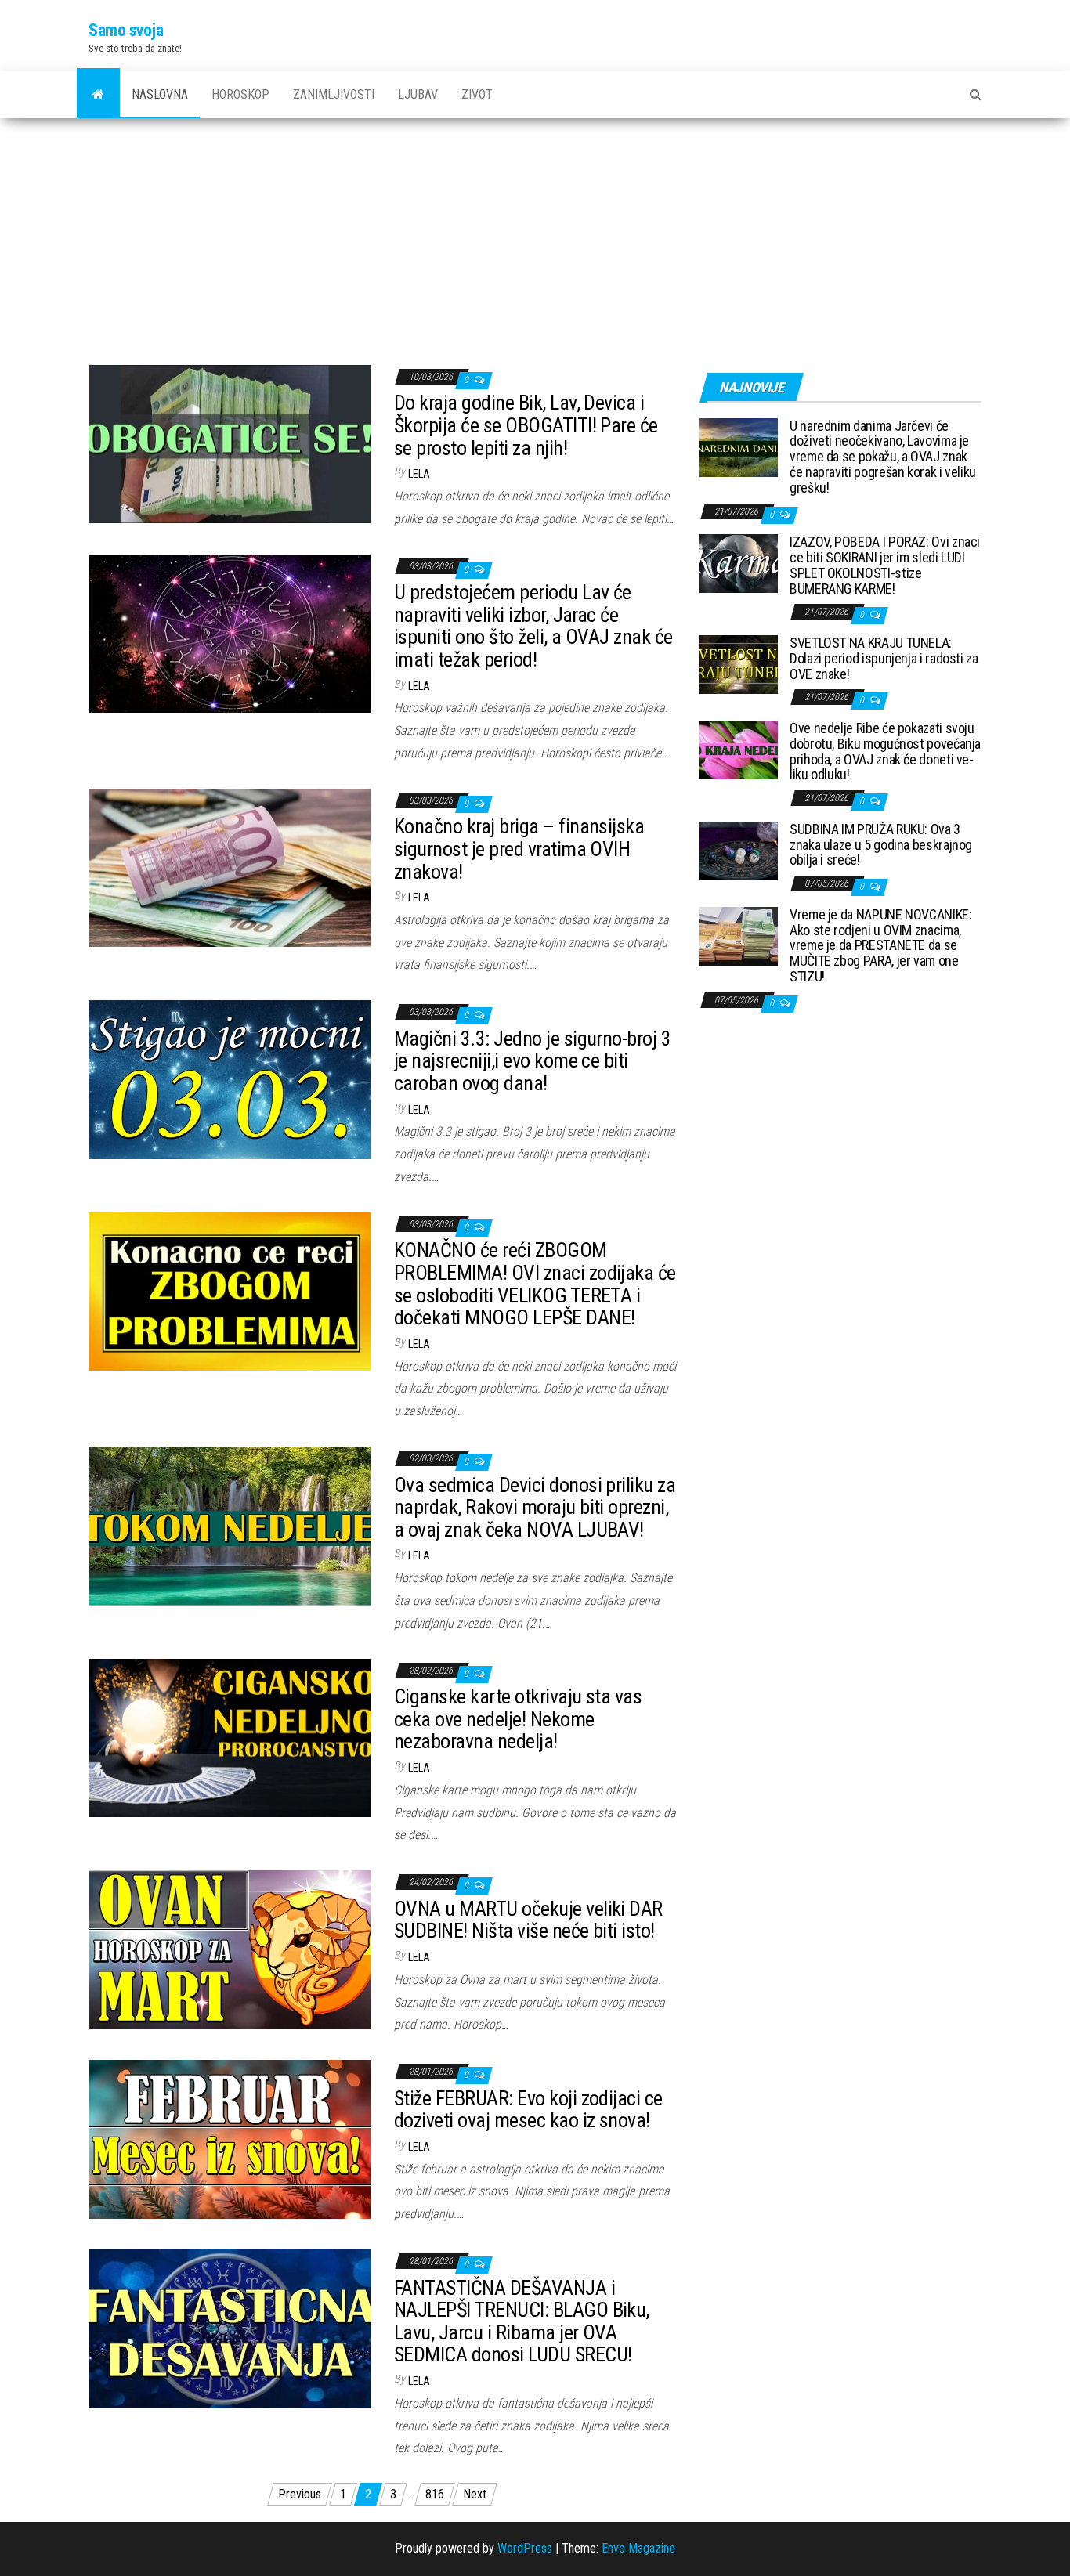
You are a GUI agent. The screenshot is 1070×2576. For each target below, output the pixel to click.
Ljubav (418, 94)
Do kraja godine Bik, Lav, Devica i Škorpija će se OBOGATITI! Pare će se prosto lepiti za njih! (526, 425)
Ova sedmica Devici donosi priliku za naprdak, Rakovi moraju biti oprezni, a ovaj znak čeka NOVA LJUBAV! (535, 1507)
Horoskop (240, 94)
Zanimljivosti (334, 94)
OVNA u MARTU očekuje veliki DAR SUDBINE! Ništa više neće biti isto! (528, 1920)
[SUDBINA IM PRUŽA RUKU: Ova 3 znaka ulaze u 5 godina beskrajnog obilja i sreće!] (739, 849)
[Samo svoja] (98, 95)
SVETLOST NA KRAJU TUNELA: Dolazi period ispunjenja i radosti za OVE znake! (884, 658)
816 (435, 2494)
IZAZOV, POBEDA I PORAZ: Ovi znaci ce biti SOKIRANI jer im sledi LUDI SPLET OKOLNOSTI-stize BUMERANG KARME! (885, 565)
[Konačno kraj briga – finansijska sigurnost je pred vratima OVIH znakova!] (230, 867)
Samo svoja (126, 30)
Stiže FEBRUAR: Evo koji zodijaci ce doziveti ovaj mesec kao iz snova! (528, 2110)
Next (475, 2494)
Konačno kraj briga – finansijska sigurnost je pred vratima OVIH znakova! (519, 849)
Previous (300, 2494)
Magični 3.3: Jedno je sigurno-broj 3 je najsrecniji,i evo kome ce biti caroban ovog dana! (532, 1061)
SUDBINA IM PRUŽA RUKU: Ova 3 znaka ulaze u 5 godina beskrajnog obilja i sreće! (881, 845)
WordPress (525, 2548)
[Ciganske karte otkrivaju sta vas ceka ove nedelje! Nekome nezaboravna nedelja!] (230, 1737)
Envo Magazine (638, 2548)
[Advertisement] (535, 236)
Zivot (477, 94)
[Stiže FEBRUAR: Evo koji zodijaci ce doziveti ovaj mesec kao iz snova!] (230, 2139)
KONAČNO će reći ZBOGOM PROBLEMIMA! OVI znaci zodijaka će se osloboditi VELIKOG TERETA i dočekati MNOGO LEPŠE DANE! (535, 1284)
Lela (419, 474)
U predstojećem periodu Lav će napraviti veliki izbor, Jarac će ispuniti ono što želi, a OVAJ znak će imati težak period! (533, 626)
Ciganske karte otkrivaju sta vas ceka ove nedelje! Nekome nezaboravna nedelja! (518, 1719)
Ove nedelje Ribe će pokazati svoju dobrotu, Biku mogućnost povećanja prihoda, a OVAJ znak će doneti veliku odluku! (885, 751)
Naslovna (160, 94)
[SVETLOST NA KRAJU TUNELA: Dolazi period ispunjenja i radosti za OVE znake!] (739, 664)
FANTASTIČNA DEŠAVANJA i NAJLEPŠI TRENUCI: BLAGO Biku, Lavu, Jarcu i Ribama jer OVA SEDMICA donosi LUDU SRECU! (522, 2321)
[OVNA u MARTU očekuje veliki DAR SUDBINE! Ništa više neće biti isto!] (230, 1949)
